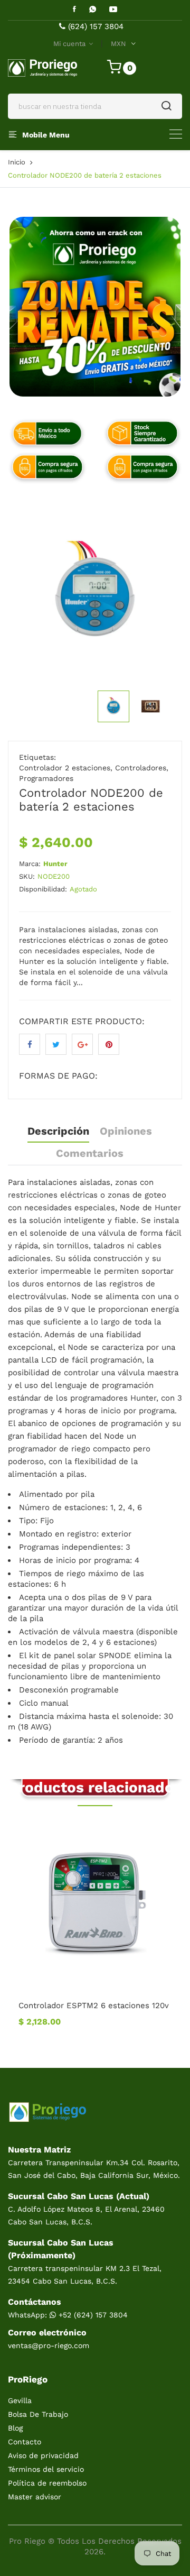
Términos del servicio (46, 2469)
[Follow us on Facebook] (30, 1044)
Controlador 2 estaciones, (66, 768)
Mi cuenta (70, 44)
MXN (118, 44)
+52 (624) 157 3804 (92, 2315)
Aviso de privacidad (43, 2455)
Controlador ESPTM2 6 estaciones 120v (94, 2005)
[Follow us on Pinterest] (109, 1044)
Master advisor (35, 2497)
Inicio (17, 162)
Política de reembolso (47, 2483)
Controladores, (142, 768)
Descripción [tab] (58, 1131)
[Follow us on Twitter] (56, 1044)
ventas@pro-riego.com (49, 2345)
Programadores (46, 778)
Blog (15, 2428)
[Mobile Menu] (176, 134)
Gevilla (20, 2400)
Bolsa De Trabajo (38, 2414)
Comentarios (90, 1153)
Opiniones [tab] (126, 1131)
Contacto (25, 2442)
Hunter (55, 864)
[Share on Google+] (82, 1044)
